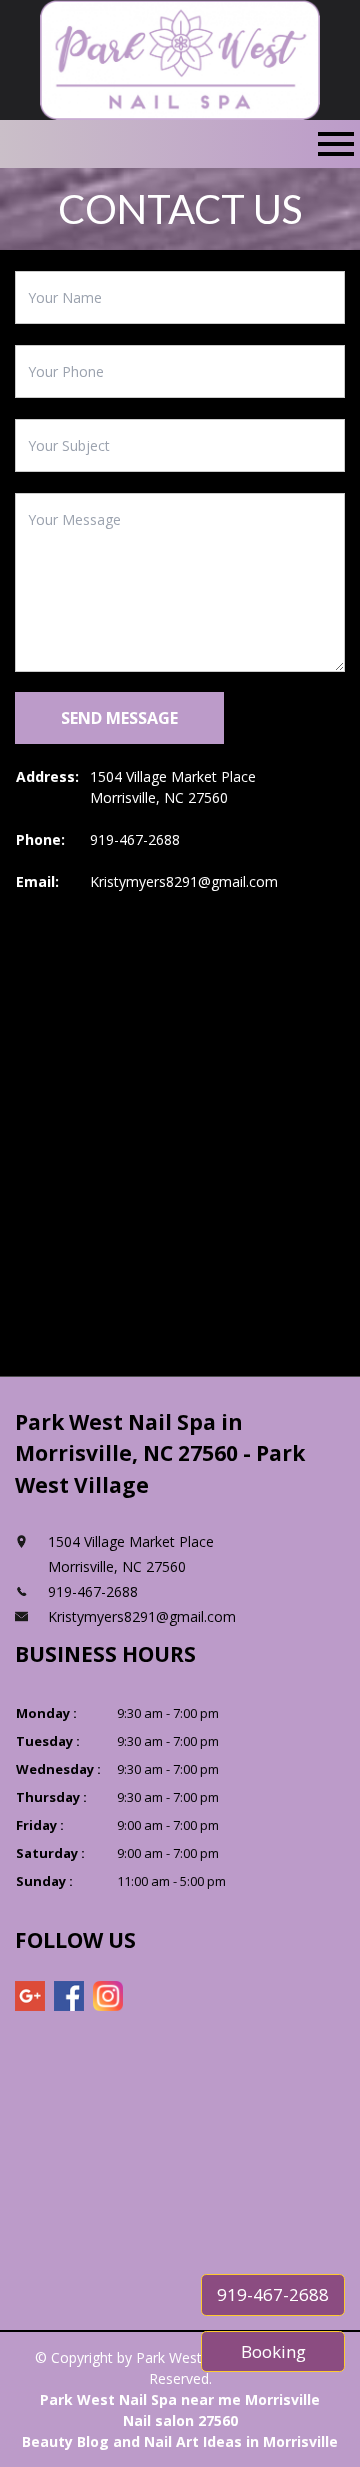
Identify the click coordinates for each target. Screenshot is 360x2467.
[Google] (30, 1996)
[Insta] (108, 1996)
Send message (119, 718)
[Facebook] (69, 1996)
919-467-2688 (135, 839)
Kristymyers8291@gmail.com (184, 881)
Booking (273, 2351)
